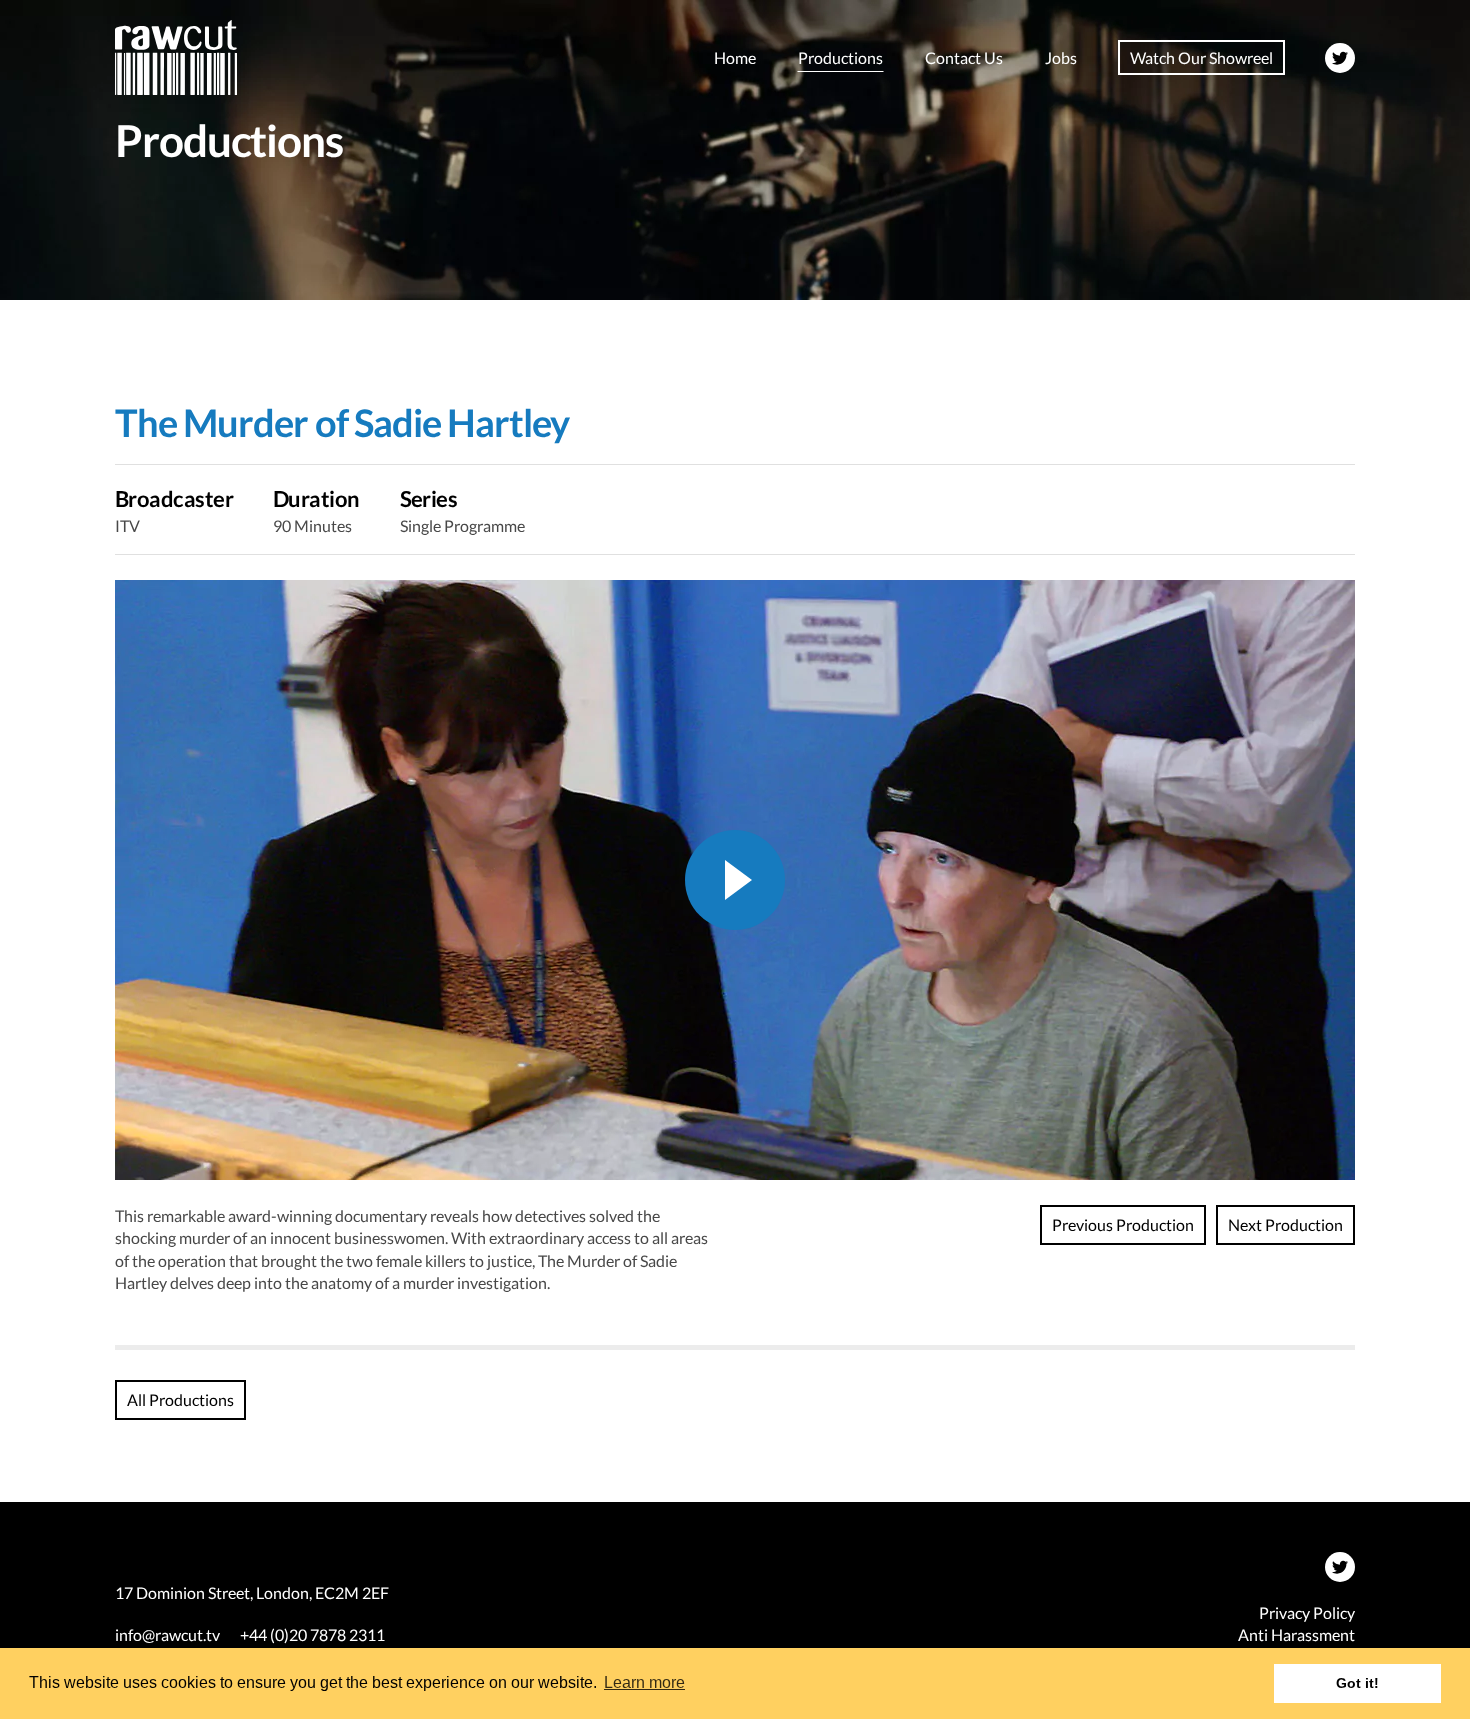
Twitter (1340, 58)
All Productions (180, 1399)
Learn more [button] (644, 1682)
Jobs (1061, 57)
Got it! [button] (1357, 1683)
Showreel (1201, 57)
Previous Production (1123, 1224)
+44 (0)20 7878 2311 (312, 1634)
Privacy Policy (1307, 1612)
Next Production (1285, 1224)
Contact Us (964, 57)
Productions (840, 57)
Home (735, 57)
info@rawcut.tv (167, 1634)
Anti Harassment (1296, 1634)
